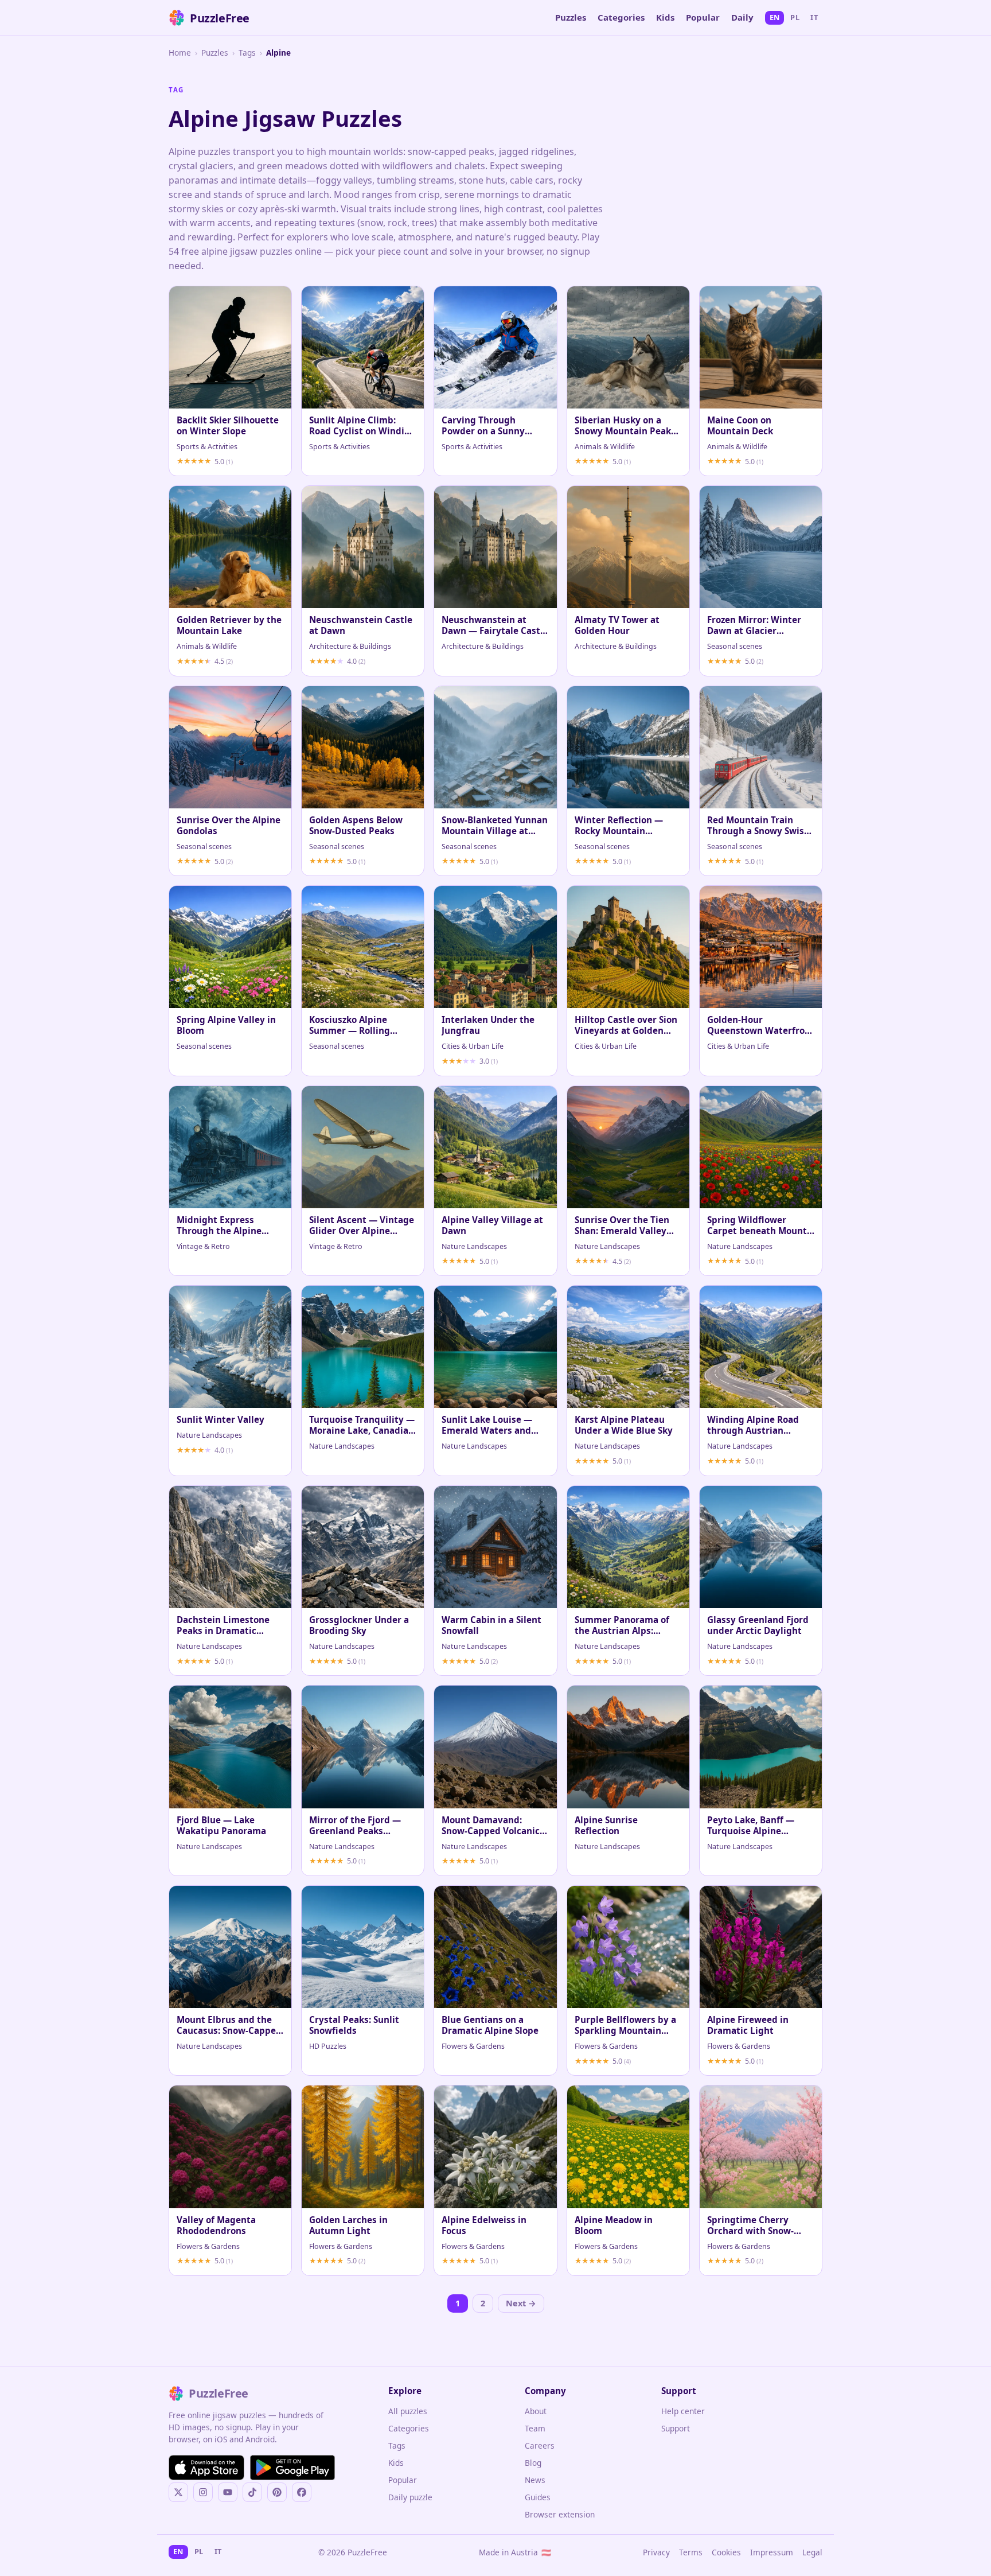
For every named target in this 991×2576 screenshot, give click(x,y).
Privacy (656, 2552)
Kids (665, 17)
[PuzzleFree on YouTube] (228, 2492)
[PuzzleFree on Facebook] (302, 2492)
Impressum (772, 2552)
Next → (521, 2303)
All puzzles (408, 2411)
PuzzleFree (220, 18)
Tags (247, 52)
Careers (540, 2445)
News (535, 2480)
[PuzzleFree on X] (178, 2492)
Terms (691, 2552)
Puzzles (571, 17)
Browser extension (560, 2514)
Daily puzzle (410, 2497)
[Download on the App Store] (206, 2468)
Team (535, 2428)
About (536, 2411)
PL (795, 17)
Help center (683, 2411)
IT (814, 17)
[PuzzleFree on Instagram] (203, 2492)
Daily (742, 17)
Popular (703, 17)
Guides (538, 2497)
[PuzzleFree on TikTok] (252, 2492)
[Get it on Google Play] (292, 2468)
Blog (533, 2463)
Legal (812, 2552)
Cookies (726, 2552)
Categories (621, 17)
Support (676, 2428)
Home (180, 52)
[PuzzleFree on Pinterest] (277, 2492)
